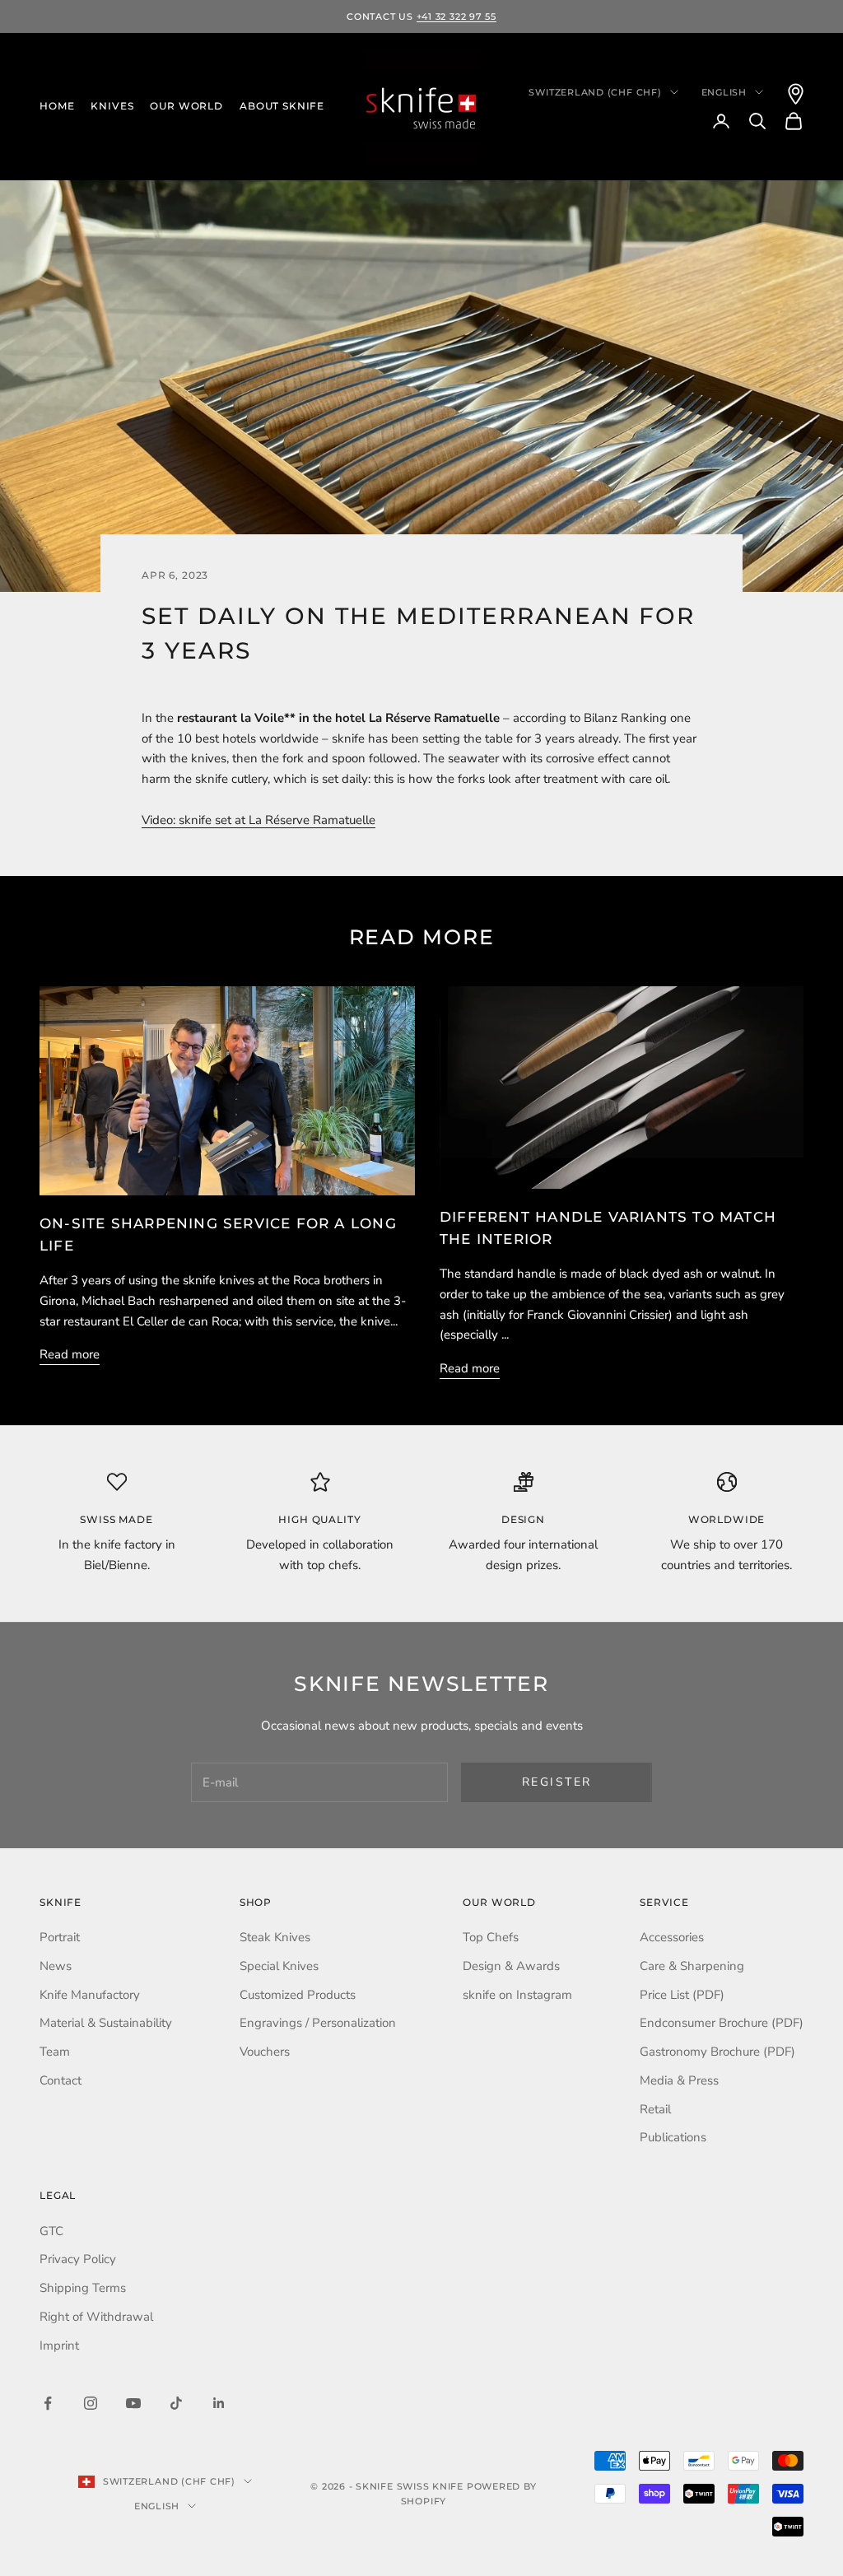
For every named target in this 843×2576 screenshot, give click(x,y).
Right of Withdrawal (96, 2317)
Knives (112, 106)
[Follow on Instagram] (91, 2403)
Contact (61, 2080)
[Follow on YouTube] (133, 2403)
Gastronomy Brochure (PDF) (717, 2052)
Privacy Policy (78, 2259)
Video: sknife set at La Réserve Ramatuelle (258, 820)
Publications (673, 2137)
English (724, 92)
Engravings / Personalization (318, 2023)
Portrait (60, 1937)
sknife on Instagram (517, 1995)
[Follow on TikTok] (176, 2403)
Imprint (59, 2345)
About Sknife (282, 106)
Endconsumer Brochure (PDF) (722, 2023)
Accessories (672, 1937)
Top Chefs (491, 1937)
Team (55, 2052)
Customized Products (298, 1995)
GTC (51, 2231)
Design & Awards (511, 1966)
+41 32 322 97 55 (456, 16)
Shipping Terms (83, 2288)
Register (557, 1782)
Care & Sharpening (692, 1966)
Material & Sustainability (106, 2023)
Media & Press (679, 2080)
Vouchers (265, 2052)
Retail (655, 2109)
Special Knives (279, 1966)
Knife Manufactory (90, 1995)
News (56, 1966)
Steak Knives (275, 1937)
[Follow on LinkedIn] (219, 2403)
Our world (186, 106)
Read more (70, 1354)
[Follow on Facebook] (48, 2403)
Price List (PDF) (682, 1995)
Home (57, 106)
